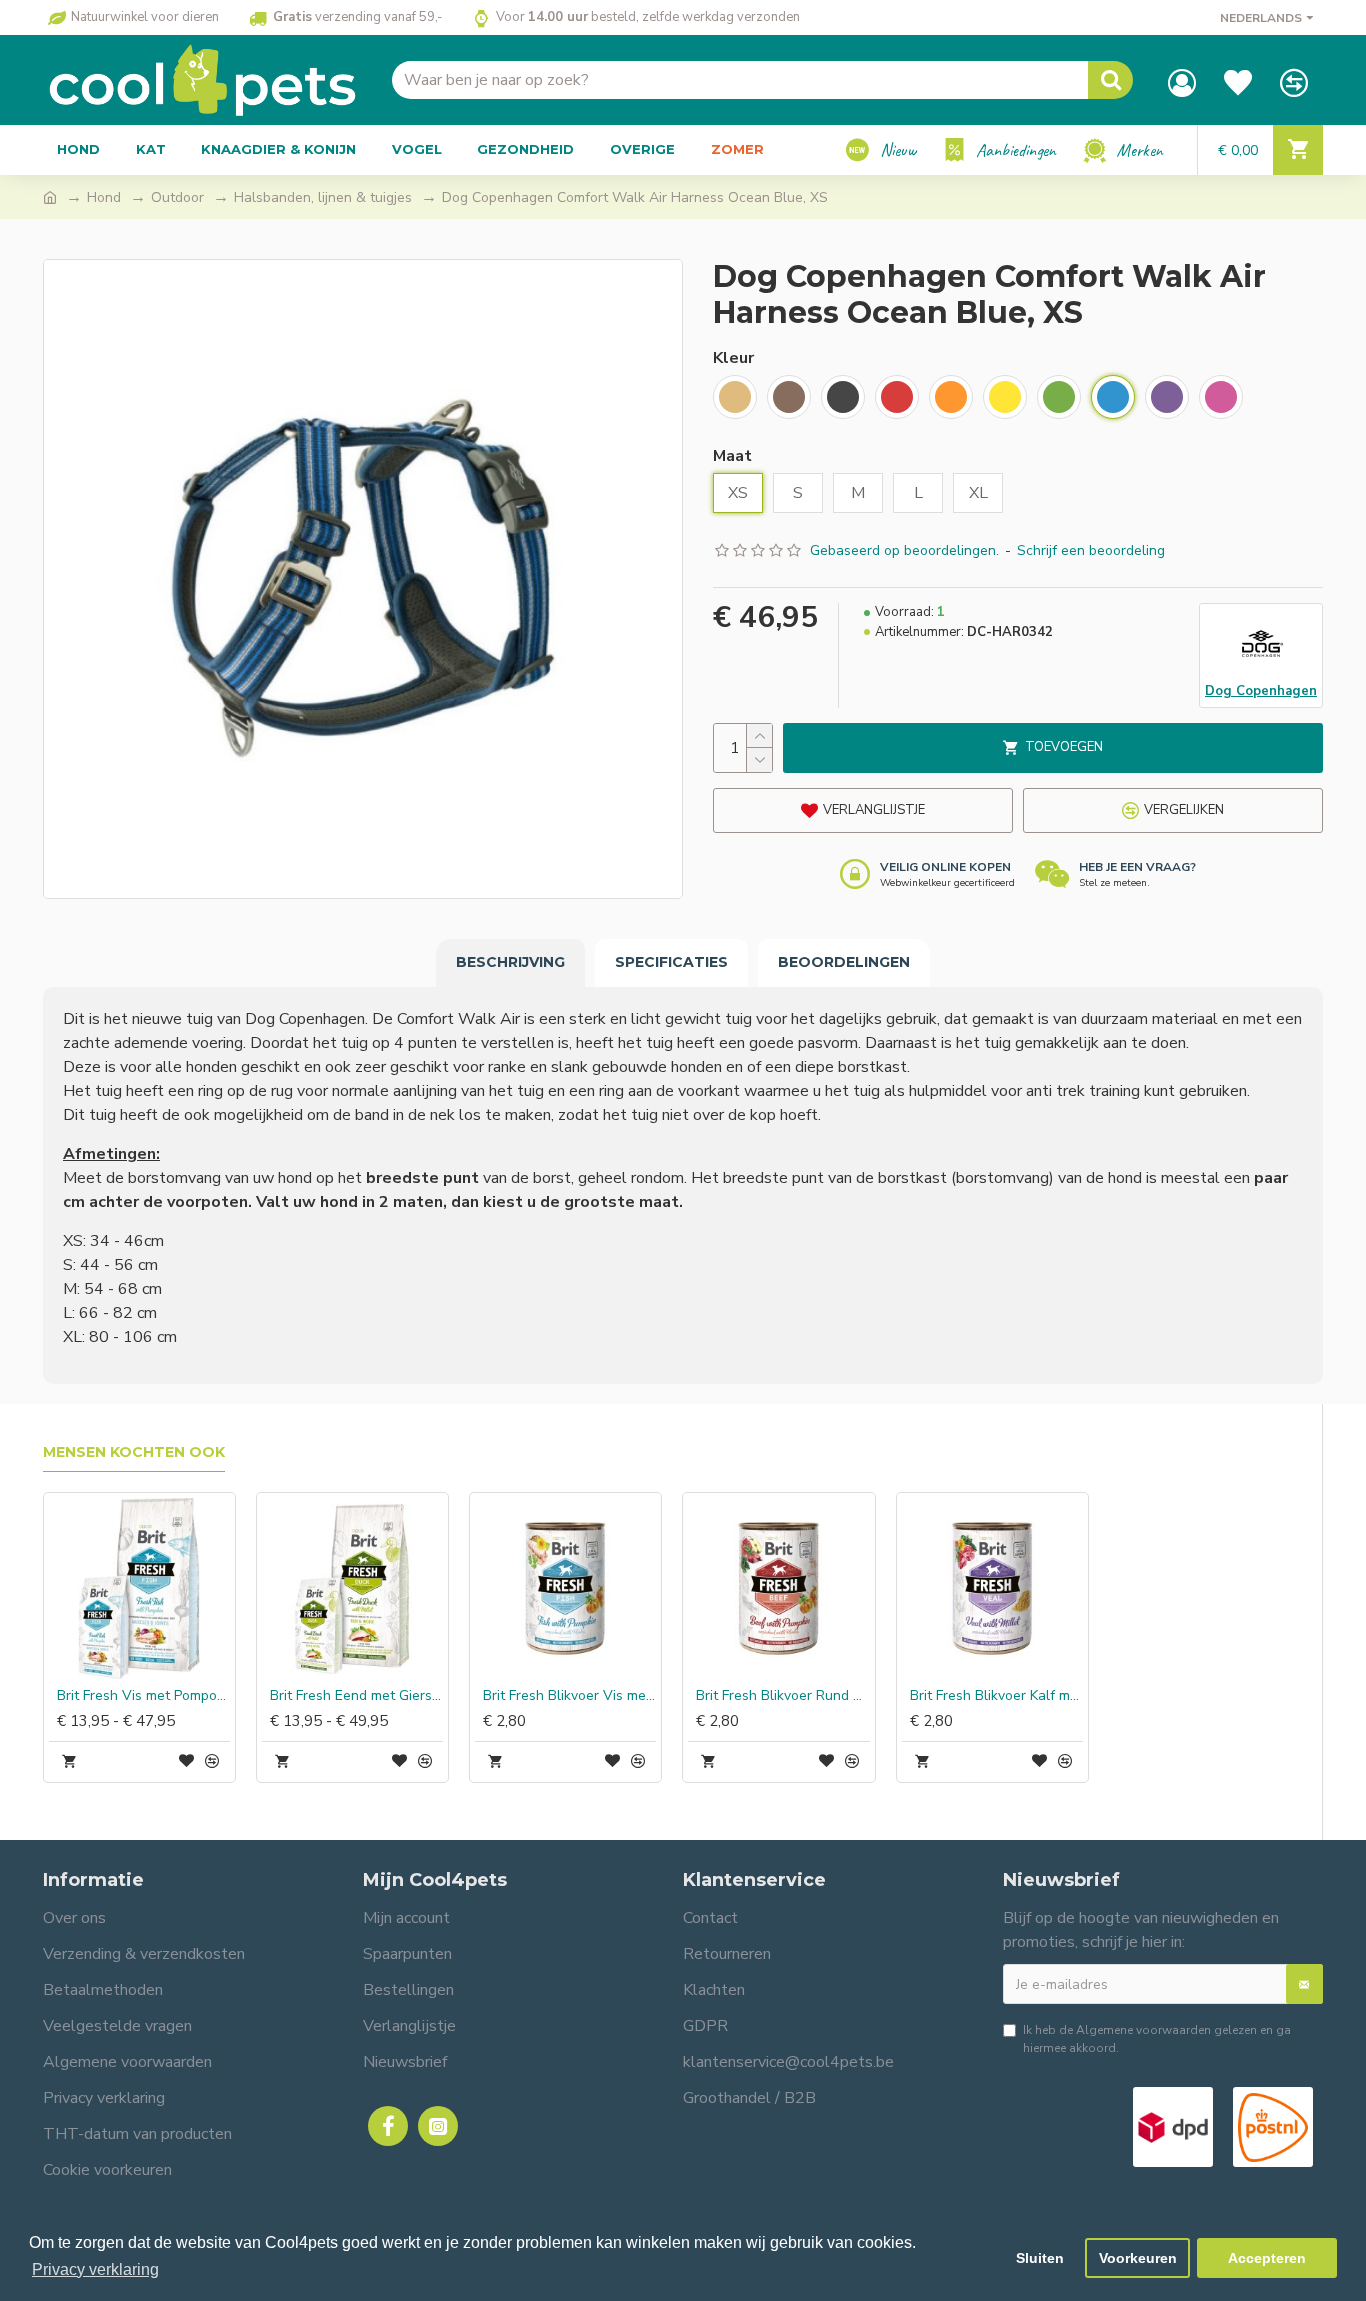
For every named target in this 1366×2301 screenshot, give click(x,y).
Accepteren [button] (1267, 2258)
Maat (732, 456)
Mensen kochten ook (134, 1452)
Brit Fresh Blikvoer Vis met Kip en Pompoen (569, 1696)
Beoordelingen (844, 962)
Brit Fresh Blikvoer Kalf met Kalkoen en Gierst (996, 1696)
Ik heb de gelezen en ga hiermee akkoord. (1157, 2039)
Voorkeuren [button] (1138, 2258)
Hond (104, 197)
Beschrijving (510, 962)
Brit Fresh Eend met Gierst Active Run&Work (356, 1696)
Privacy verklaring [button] (95, 2269)
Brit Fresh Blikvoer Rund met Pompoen (782, 1696)
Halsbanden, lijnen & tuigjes (323, 197)
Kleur (733, 358)
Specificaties (671, 962)
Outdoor (177, 197)
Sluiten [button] (1040, 2258)
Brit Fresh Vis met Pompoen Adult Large (143, 1696)
